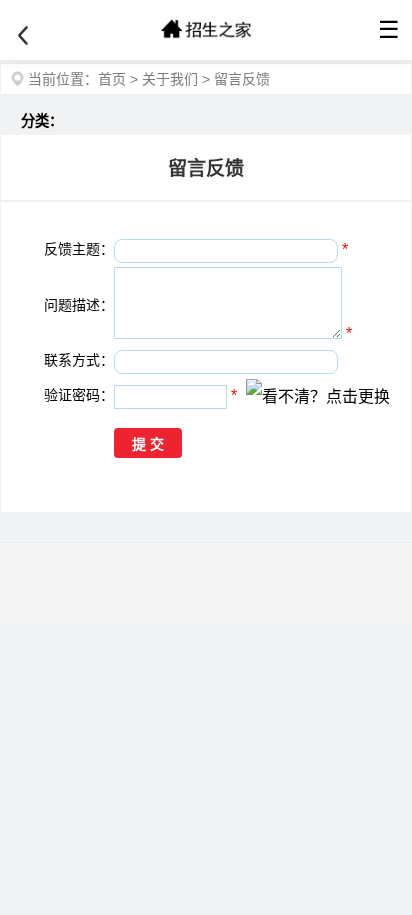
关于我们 (170, 79)
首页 (112, 79)
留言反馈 (242, 79)
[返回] (23, 36)
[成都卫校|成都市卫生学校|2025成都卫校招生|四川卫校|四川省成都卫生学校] (206, 30)
